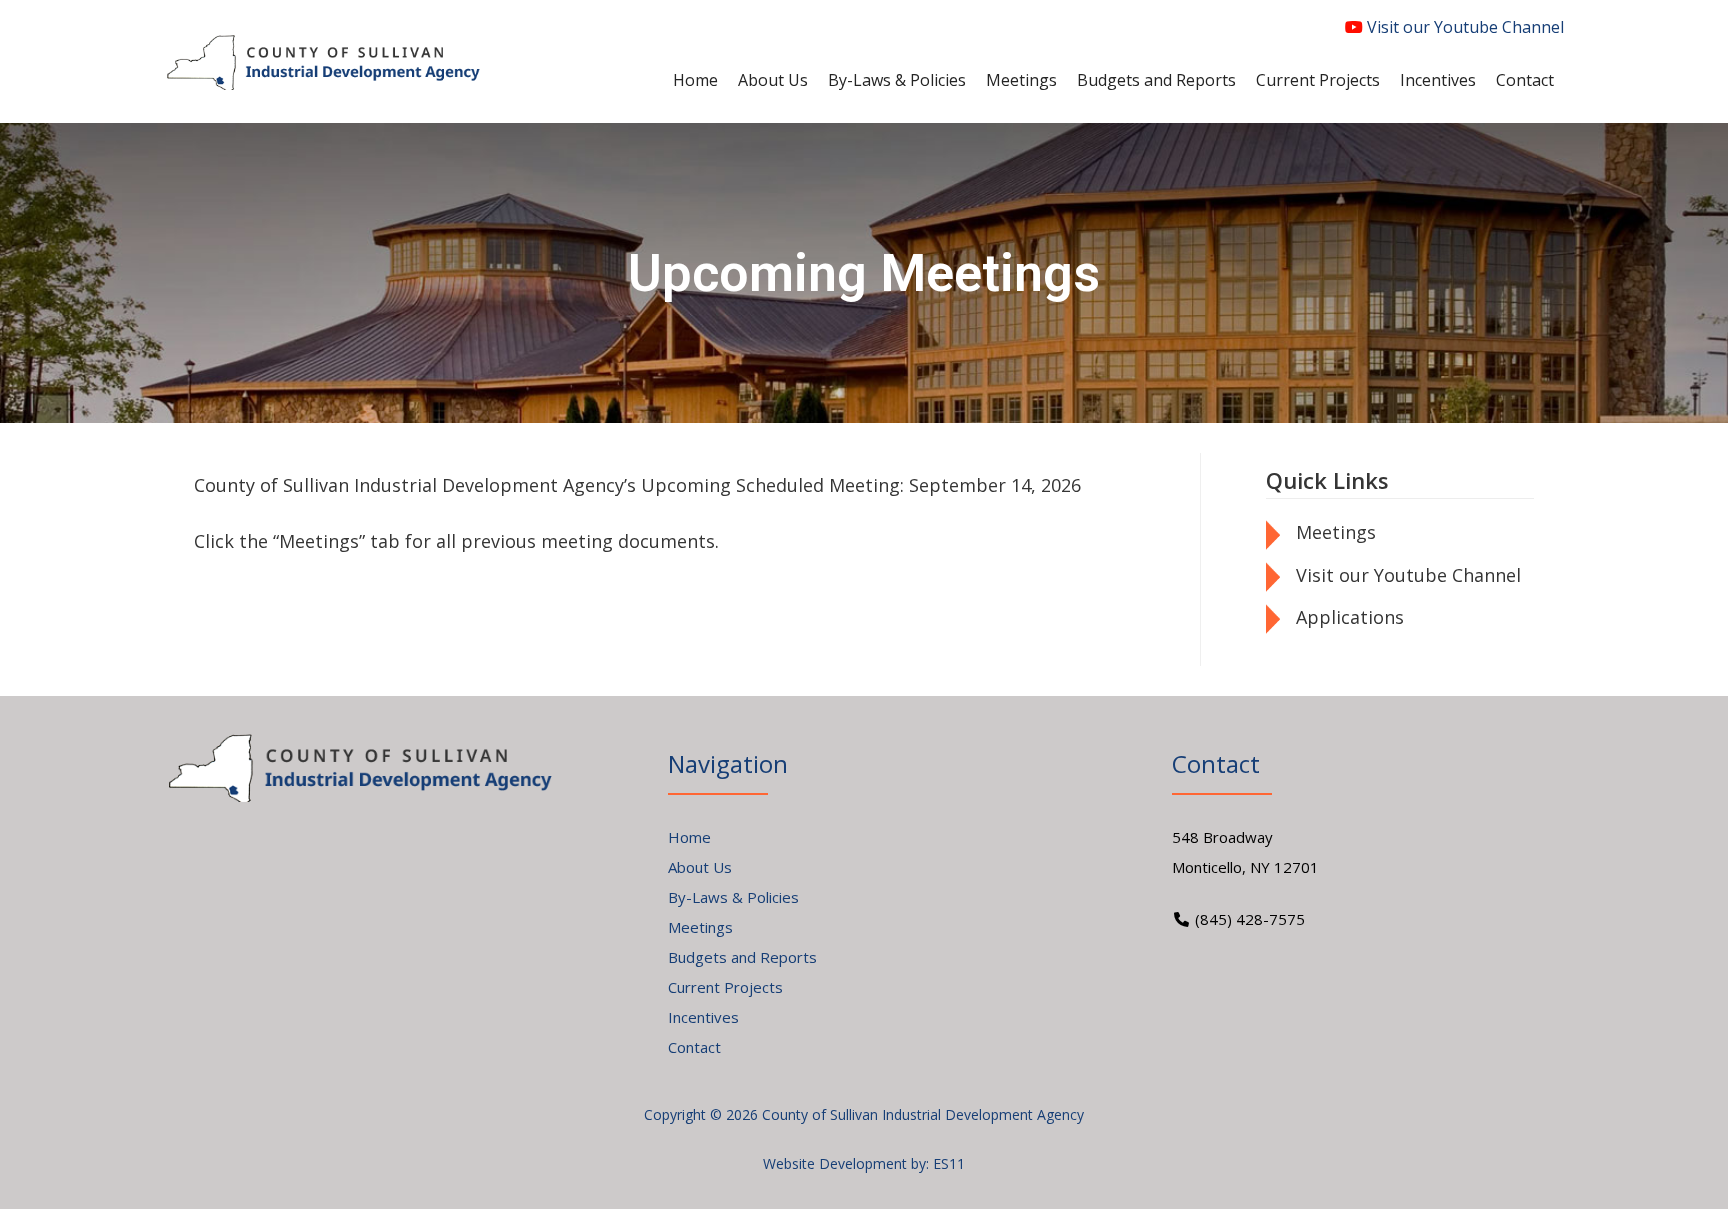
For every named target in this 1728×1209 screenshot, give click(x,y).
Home (689, 837)
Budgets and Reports (742, 957)
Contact (694, 1047)
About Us (700, 867)
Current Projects (725, 987)
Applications (1350, 617)
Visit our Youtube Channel (1463, 27)
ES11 (949, 1163)
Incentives (703, 1017)
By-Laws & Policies (733, 897)
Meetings (1336, 532)
